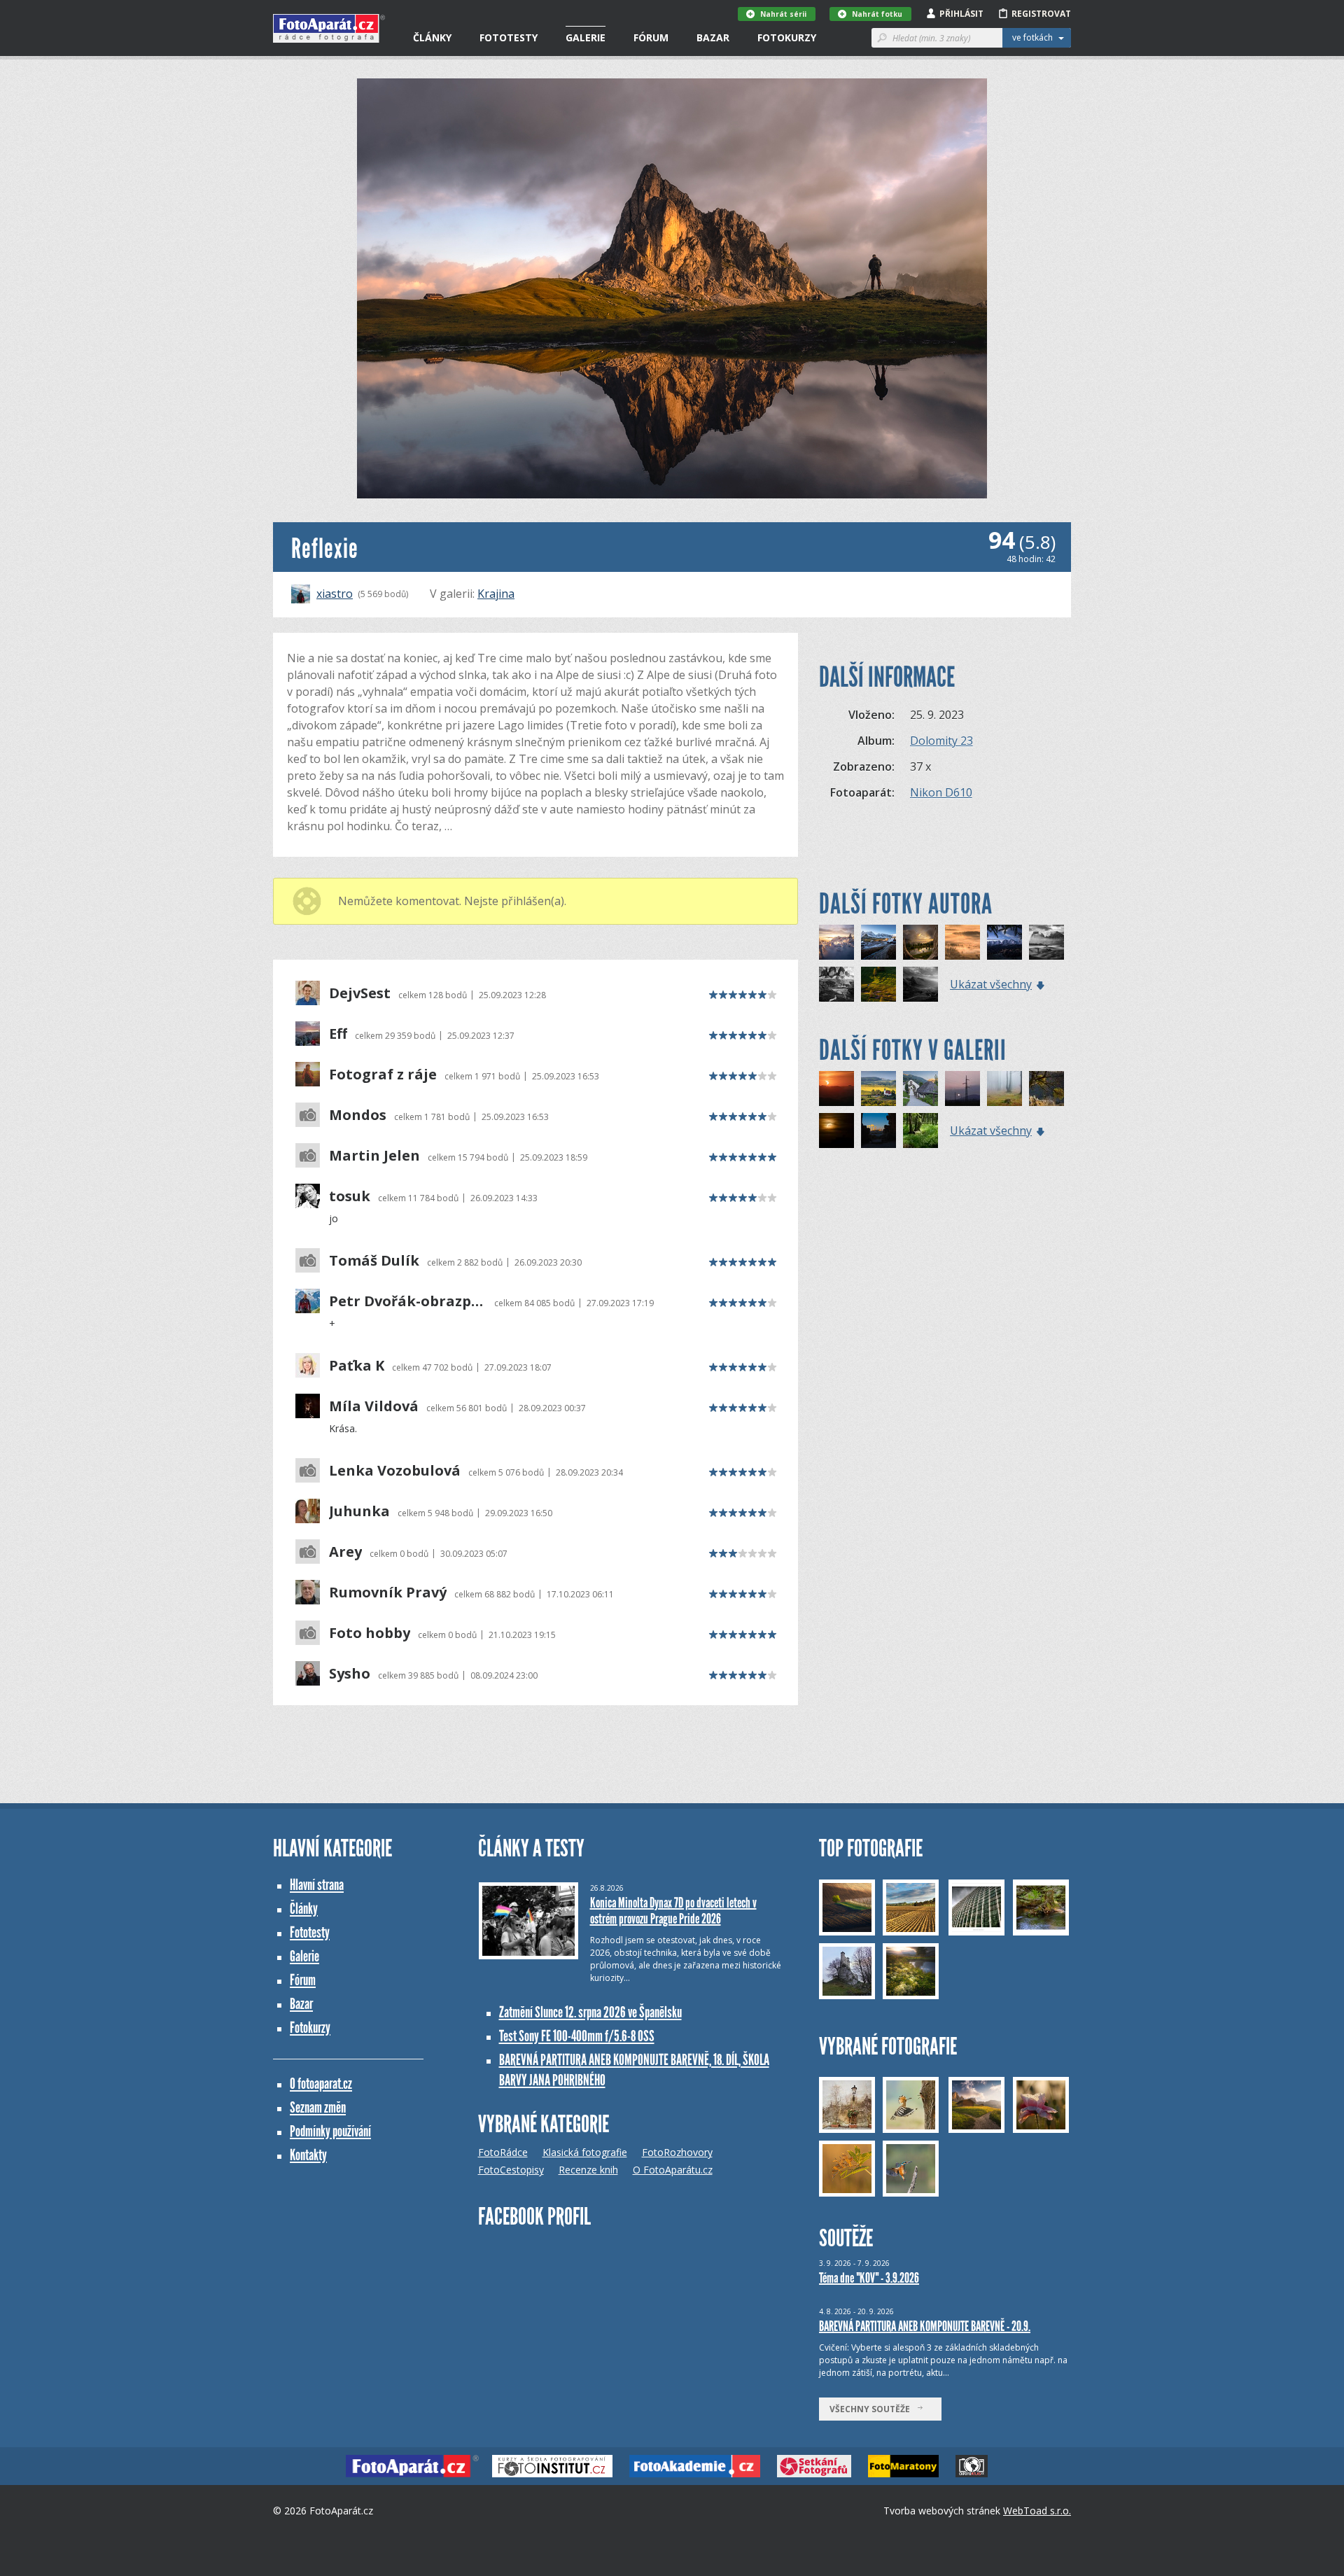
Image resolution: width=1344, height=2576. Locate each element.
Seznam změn (318, 2107)
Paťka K (357, 1366)
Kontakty (308, 2155)
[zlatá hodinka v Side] (878, 1130)
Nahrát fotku (877, 14)
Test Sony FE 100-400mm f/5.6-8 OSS (577, 2036)
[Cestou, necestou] (836, 984)
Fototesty (509, 37)
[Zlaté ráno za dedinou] (962, 942)
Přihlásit (961, 14)
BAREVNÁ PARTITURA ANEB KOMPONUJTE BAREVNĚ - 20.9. (925, 2326)
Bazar (713, 37)
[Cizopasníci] (1046, 1088)
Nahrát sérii (783, 14)
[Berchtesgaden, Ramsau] (920, 1088)
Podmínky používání (330, 2131)
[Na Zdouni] (878, 1088)
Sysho (350, 1674)
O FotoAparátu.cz (673, 2170)
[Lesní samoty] (920, 1130)
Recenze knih (588, 2170)
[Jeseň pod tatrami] (878, 942)
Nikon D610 (941, 792)
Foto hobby (370, 1633)
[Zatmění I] (836, 1130)
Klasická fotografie (585, 2152)
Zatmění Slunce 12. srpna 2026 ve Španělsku (590, 2012)
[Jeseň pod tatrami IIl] (1004, 942)
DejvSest (360, 993)
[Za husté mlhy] (1004, 1088)
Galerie (586, 37)
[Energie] (962, 1088)
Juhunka (359, 1511)
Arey (345, 1552)
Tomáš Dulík (374, 1261)
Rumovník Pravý (388, 1592)
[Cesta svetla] (920, 984)
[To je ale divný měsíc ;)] (836, 1088)
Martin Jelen (374, 1156)
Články (432, 37)
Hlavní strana (317, 1885)
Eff (338, 1034)
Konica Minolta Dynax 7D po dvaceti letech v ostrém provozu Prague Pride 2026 (673, 1911)
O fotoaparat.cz (321, 2084)
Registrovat (1041, 14)
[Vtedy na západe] (920, 942)
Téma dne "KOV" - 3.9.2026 (869, 2278)
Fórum (651, 37)
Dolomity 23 (941, 741)
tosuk (350, 1196)
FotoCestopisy (511, 2170)
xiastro (335, 594)
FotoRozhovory (677, 2152)
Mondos (358, 1115)
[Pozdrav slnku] (836, 942)
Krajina (496, 594)
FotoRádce (503, 2152)
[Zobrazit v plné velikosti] (672, 288)
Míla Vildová (374, 1406)
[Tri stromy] (878, 984)
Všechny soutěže (873, 2409)
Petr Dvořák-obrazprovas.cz (408, 1301)
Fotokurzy (787, 37)
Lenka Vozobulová (395, 1471)
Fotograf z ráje (383, 1074)
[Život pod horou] (1046, 942)
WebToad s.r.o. (1037, 2511)
